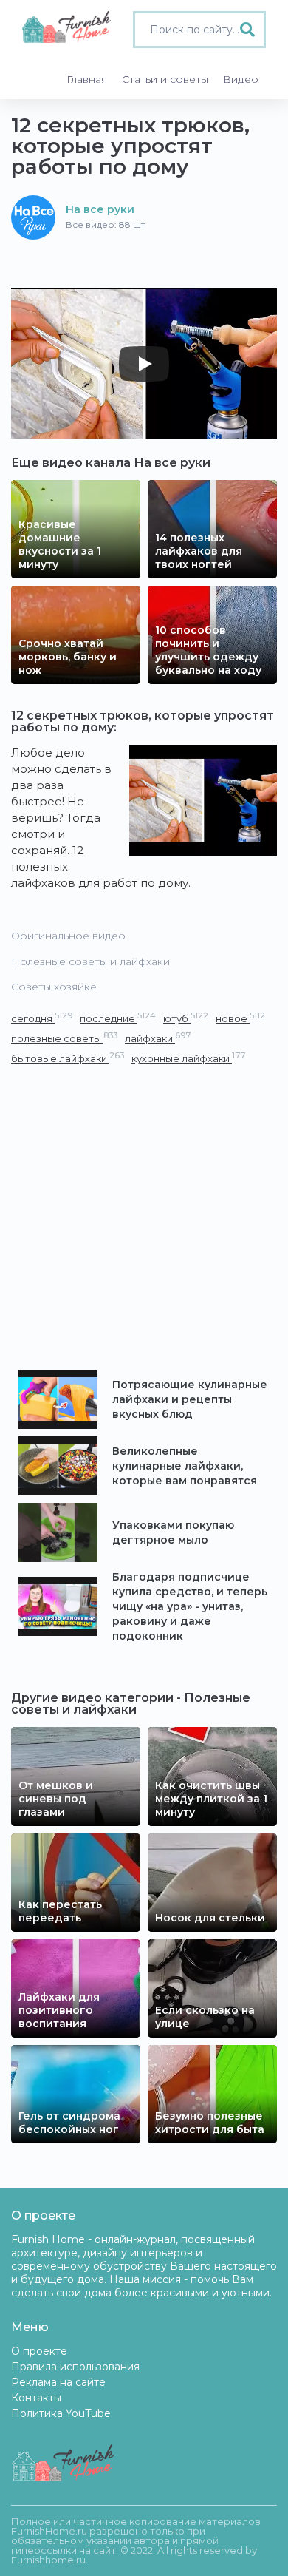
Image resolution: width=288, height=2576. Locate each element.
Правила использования (75, 2367)
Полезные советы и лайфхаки (90, 961)
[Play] (144, 364)
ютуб (186, 1018)
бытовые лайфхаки (68, 1058)
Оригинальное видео (68, 936)
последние (118, 1018)
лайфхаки (158, 1038)
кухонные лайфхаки (188, 1058)
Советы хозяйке (54, 987)
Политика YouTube (61, 2413)
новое (240, 1018)
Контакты (36, 2398)
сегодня (42, 1018)
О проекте (39, 2351)
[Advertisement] (144, 1218)
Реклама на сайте (58, 2382)
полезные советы (64, 1038)
